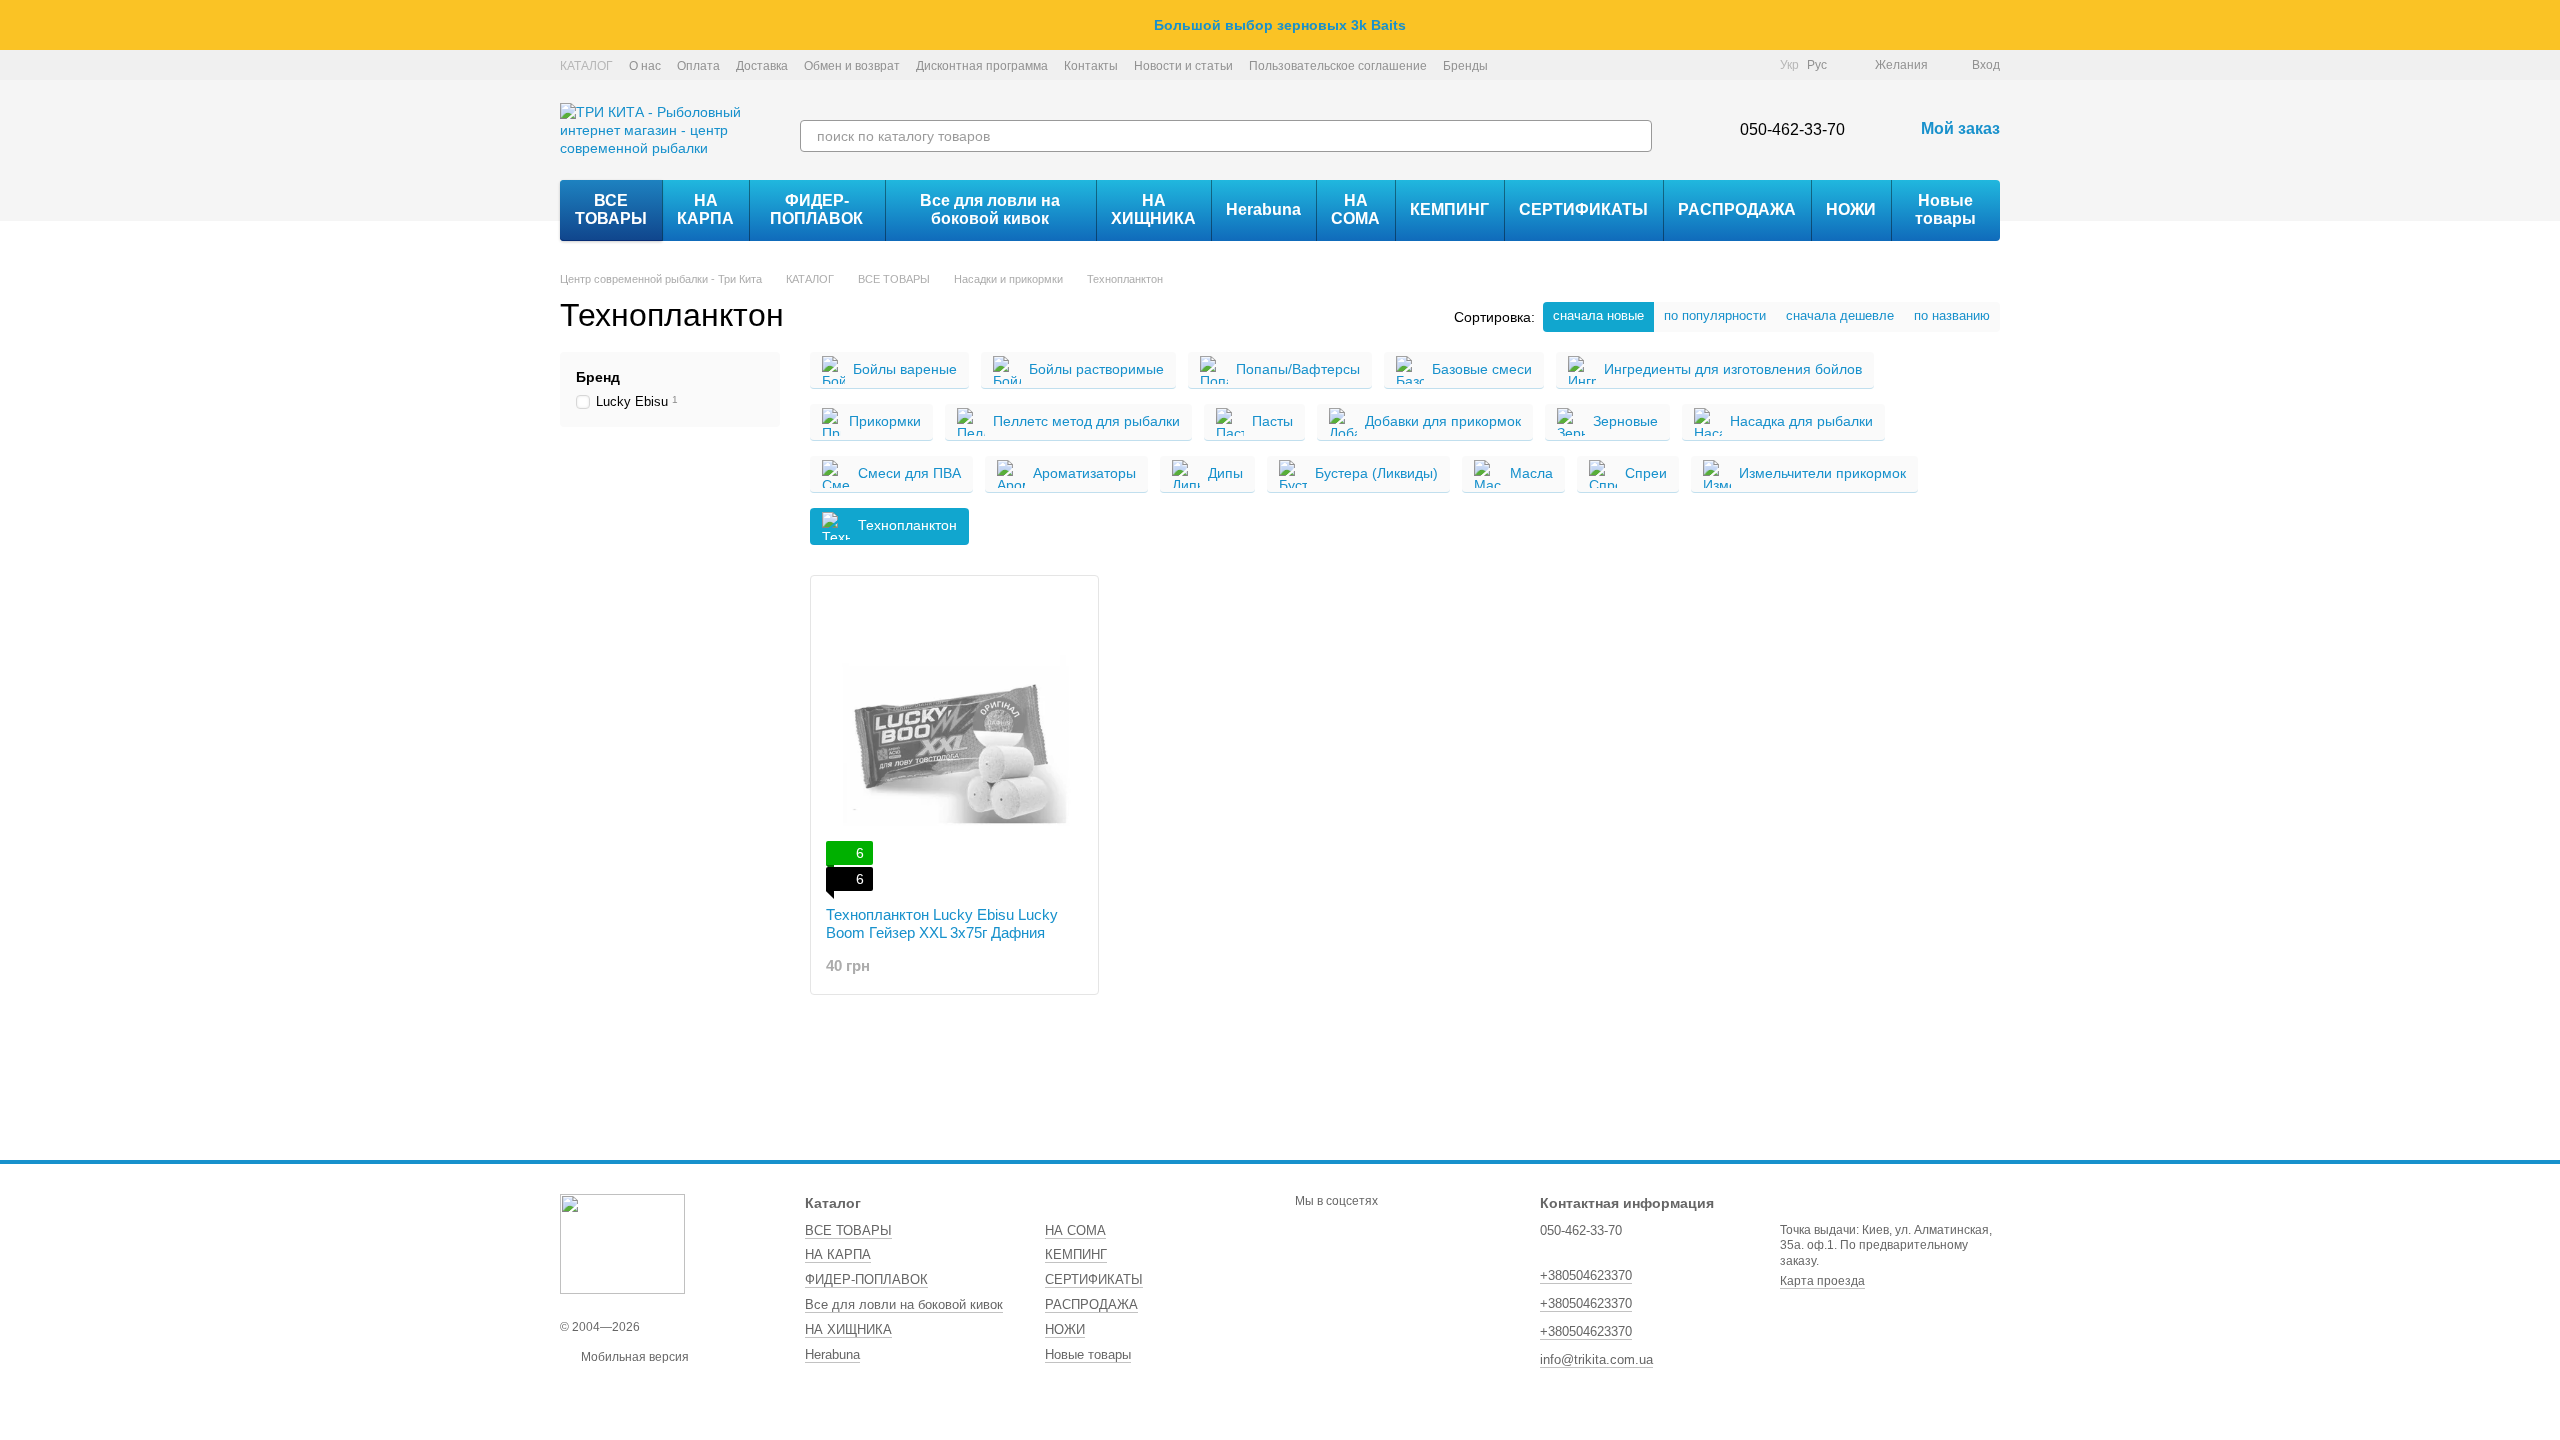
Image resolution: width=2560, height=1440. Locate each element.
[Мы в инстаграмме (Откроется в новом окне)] (1704, 65)
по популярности (1715, 315)
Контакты (1091, 66)
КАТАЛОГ (586, 66)
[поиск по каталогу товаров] (1636, 136)
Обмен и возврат (852, 66)
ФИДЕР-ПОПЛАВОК (816, 209)
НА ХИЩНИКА (1153, 209)
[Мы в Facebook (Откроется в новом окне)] (1680, 65)
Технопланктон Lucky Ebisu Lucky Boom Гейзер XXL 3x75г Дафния (942, 923)
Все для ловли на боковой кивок (990, 209)
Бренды (1465, 66)
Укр (1789, 65)
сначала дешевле (1840, 315)
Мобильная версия (633, 1357)
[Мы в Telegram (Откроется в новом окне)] (1728, 65)
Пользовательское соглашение (1338, 66)
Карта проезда (1822, 1281)
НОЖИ (1851, 209)
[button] (2544, 25)
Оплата (698, 66)
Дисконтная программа (982, 66)
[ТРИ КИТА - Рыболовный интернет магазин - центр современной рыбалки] (622, 1244)
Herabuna (1263, 209)
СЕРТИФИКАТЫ (1583, 209)
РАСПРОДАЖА (1737, 209)
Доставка (762, 66)
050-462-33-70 (1792, 129)
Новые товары (1945, 209)
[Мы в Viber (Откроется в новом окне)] (1752, 65)
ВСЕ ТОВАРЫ (611, 209)
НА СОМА (1355, 209)
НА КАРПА (705, 209)
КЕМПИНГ (1449, 209)
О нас (645, 66)
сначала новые (1598, 315)
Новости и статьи (1183, 66)
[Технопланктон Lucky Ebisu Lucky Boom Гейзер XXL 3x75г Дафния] (954, 741)
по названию (1952, 315)
